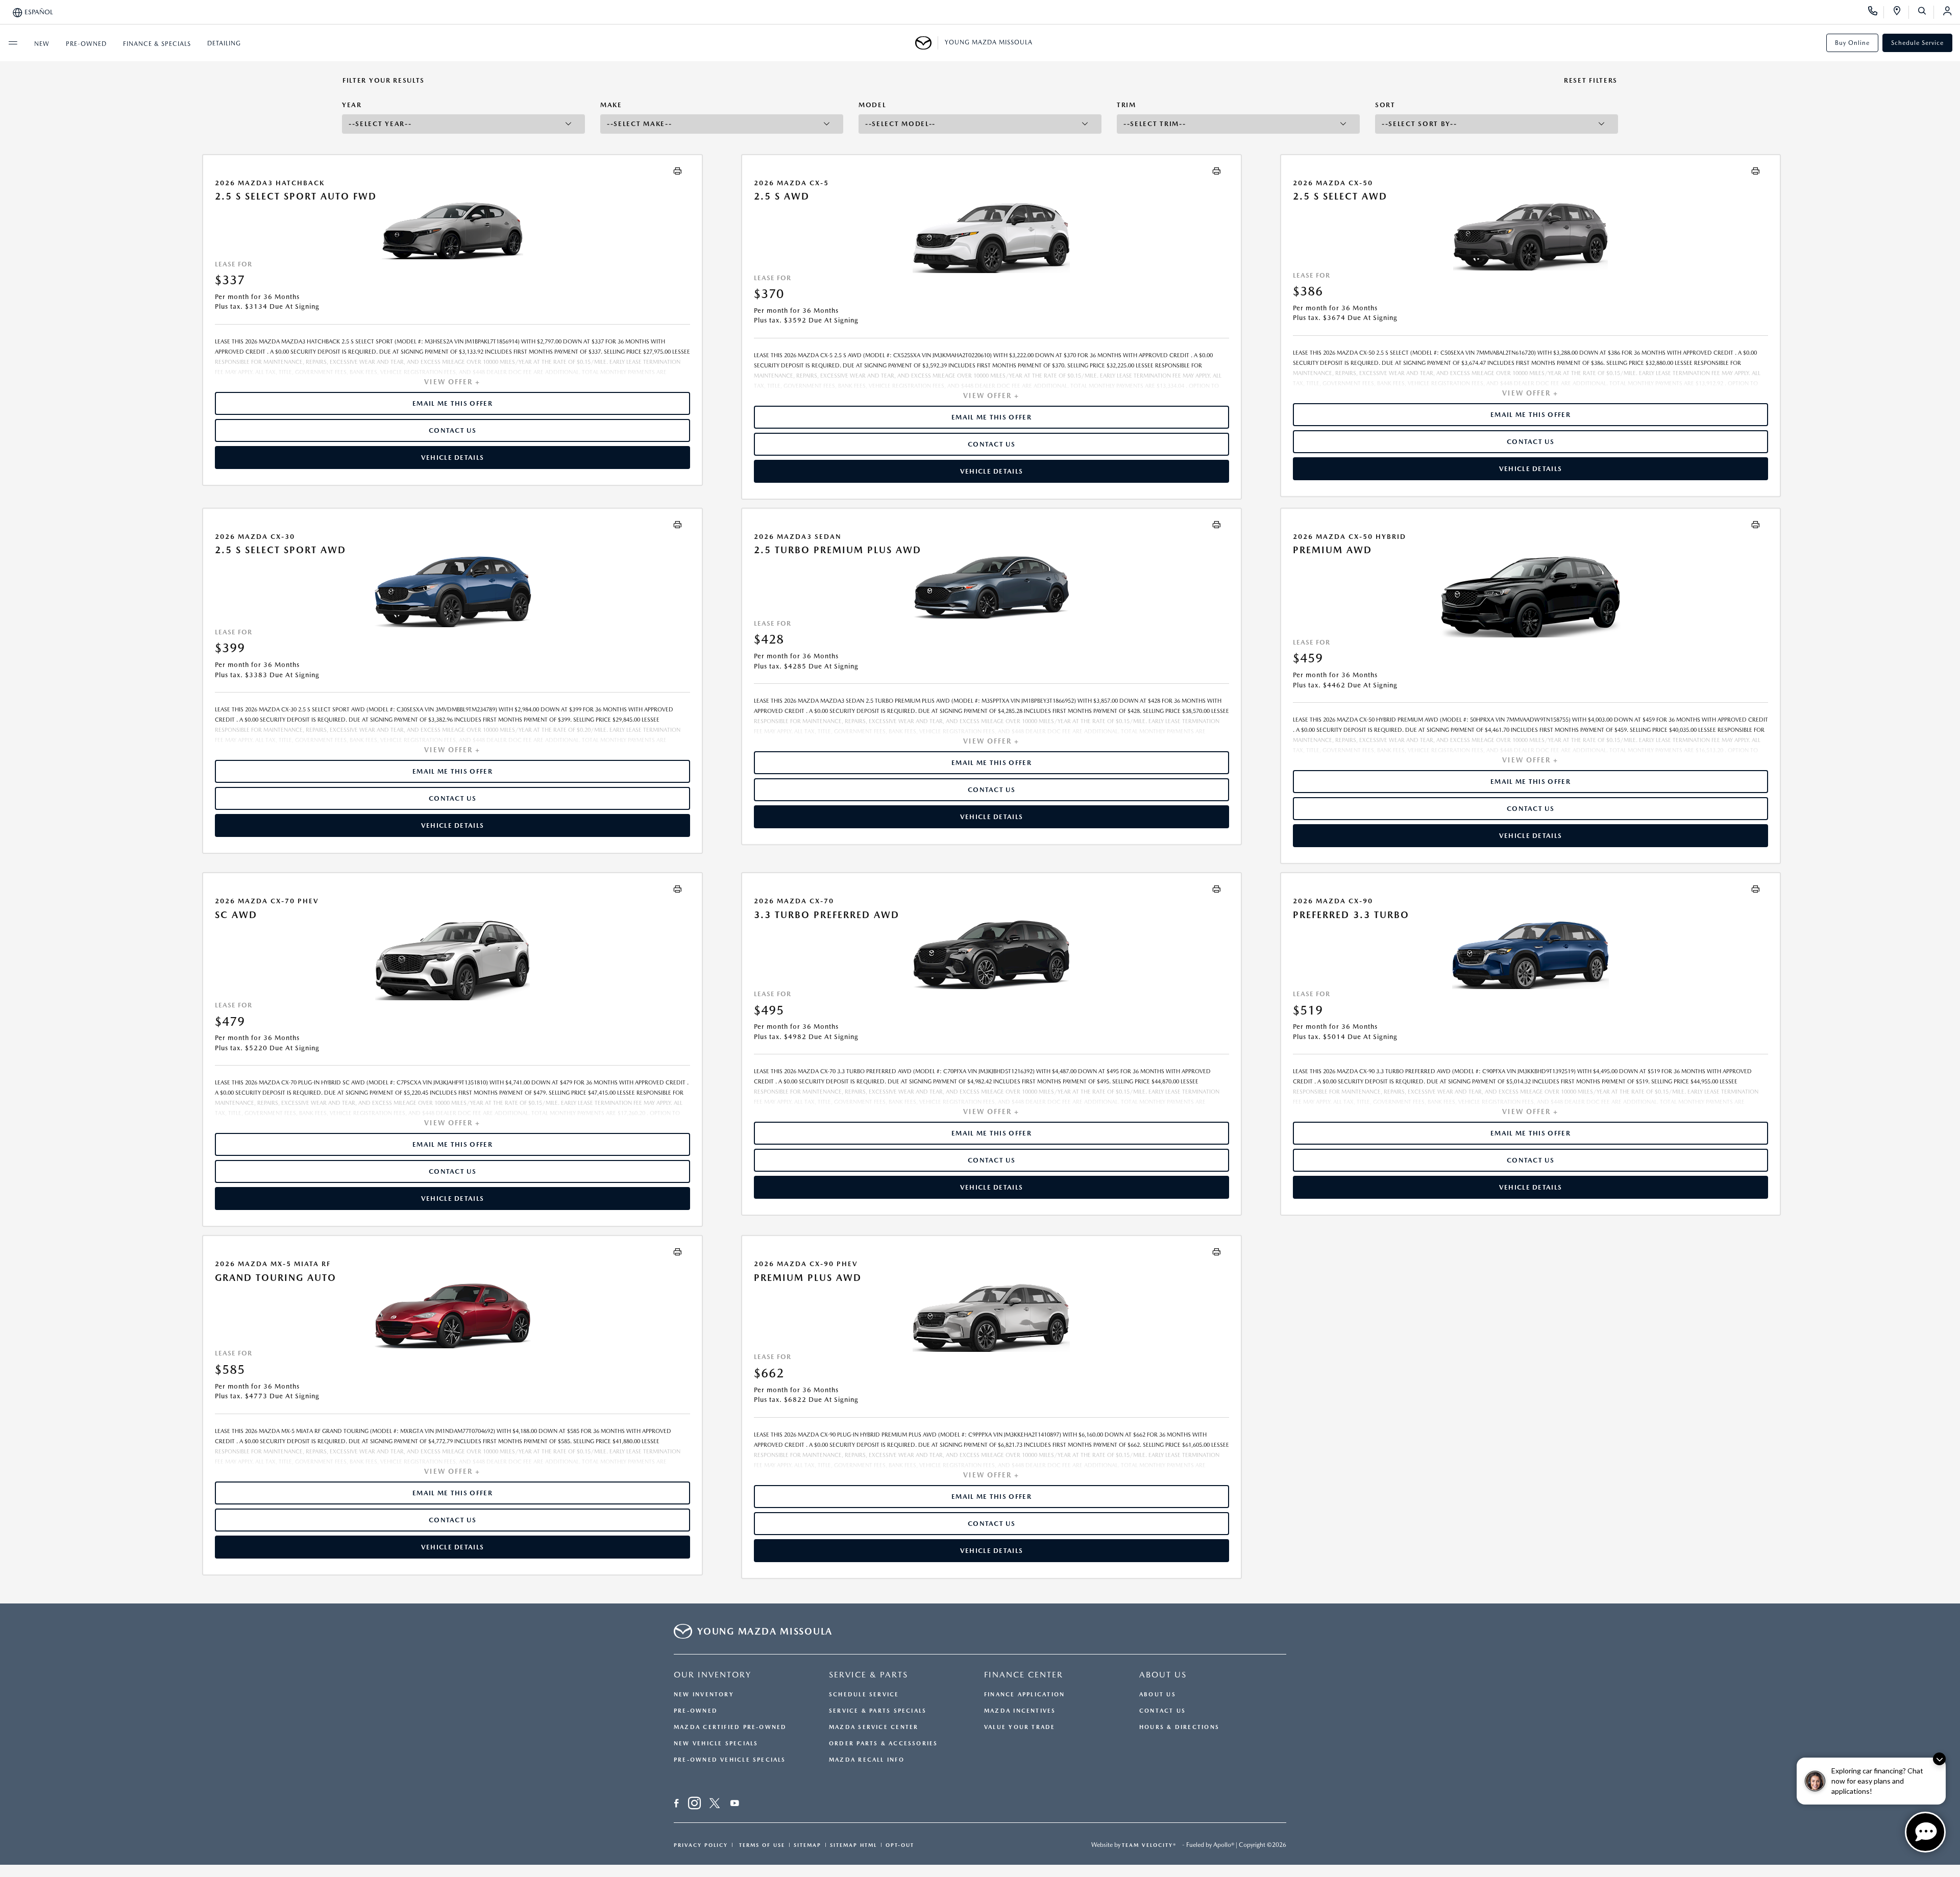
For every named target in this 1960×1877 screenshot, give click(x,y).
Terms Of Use (761, 1845)
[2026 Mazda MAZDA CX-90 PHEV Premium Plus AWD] (991, 1317)
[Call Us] (1876, 12)
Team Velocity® (1149, 1845)
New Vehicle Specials (716, 1744)
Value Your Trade (1020, 1727)
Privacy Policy (701, 1845)
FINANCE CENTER (1024, 1675)
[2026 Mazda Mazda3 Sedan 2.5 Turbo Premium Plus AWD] (991, 587)
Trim (1126, 105)
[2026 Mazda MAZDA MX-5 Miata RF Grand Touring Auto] (452, 1316)
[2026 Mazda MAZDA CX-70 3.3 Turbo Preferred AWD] (991, 955)
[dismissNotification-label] (1939, 1759)
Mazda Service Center (874, 1727)
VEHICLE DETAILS (453, 458)
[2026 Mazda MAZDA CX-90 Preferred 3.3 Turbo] (1530, 955)
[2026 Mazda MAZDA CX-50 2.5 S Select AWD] (1530, 236)
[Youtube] (735, 1805)
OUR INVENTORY (713, 1675)
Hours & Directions (1179, 1727)
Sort (1385, 105)
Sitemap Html (853, 1845)
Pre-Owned (696, 1711)
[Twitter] (715, 1805)
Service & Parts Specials (878, 1711)
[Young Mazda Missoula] (927, 43)
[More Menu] (13, 43)
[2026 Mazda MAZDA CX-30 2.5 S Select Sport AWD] (452, 591)
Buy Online (1852, 43)
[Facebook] (677, 1805)
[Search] (1926, 12)
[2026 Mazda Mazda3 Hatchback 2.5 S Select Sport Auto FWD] (452, 231)
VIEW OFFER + (452, 382)
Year (352, 105)
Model (872, 105)
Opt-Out (900, 1845)
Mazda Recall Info (867, 1760)
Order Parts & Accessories (884, 1744)
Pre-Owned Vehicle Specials (730, 1760)
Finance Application (1024, 1695)
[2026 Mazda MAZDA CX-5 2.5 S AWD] (991, 238)
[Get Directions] (1901, 12)
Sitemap (807, 1845)
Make (611, 105)
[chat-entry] (1925, 1832)
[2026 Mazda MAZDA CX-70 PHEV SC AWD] (452, 960)
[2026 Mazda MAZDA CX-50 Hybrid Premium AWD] (1530, 597)
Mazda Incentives (1020, 1711)
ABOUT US (1163, 1675)
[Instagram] (694, 1805)
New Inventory (704, 1695)
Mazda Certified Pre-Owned (730, 1727)
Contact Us (1162, 1711)
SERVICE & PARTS (868, 1675)
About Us (1158, 1695)
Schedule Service (1917, 43)
